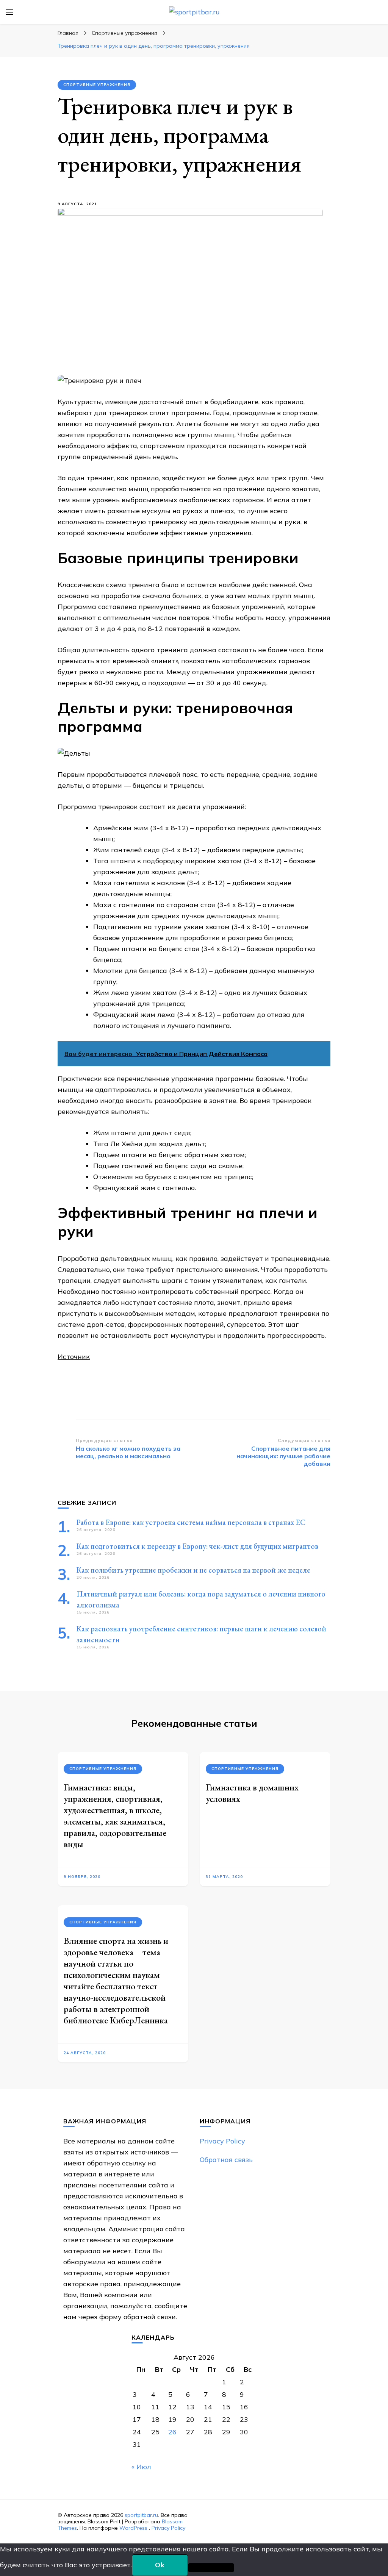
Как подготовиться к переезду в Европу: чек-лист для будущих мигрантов (197, 1546)
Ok (160, 2565)
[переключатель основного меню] (9, 12)
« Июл (141, 2467)
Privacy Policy (222, 2141)
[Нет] (211, 2568)
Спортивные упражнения (97, 85)
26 (172, 2432)
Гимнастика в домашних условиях (252, 1793)
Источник (74, 1357)
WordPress (133, 2528)
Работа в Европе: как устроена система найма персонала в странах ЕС (191, 1522)
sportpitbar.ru (141, 2515)
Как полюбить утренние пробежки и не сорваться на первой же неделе (193, 1570)
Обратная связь (226, 2160)
